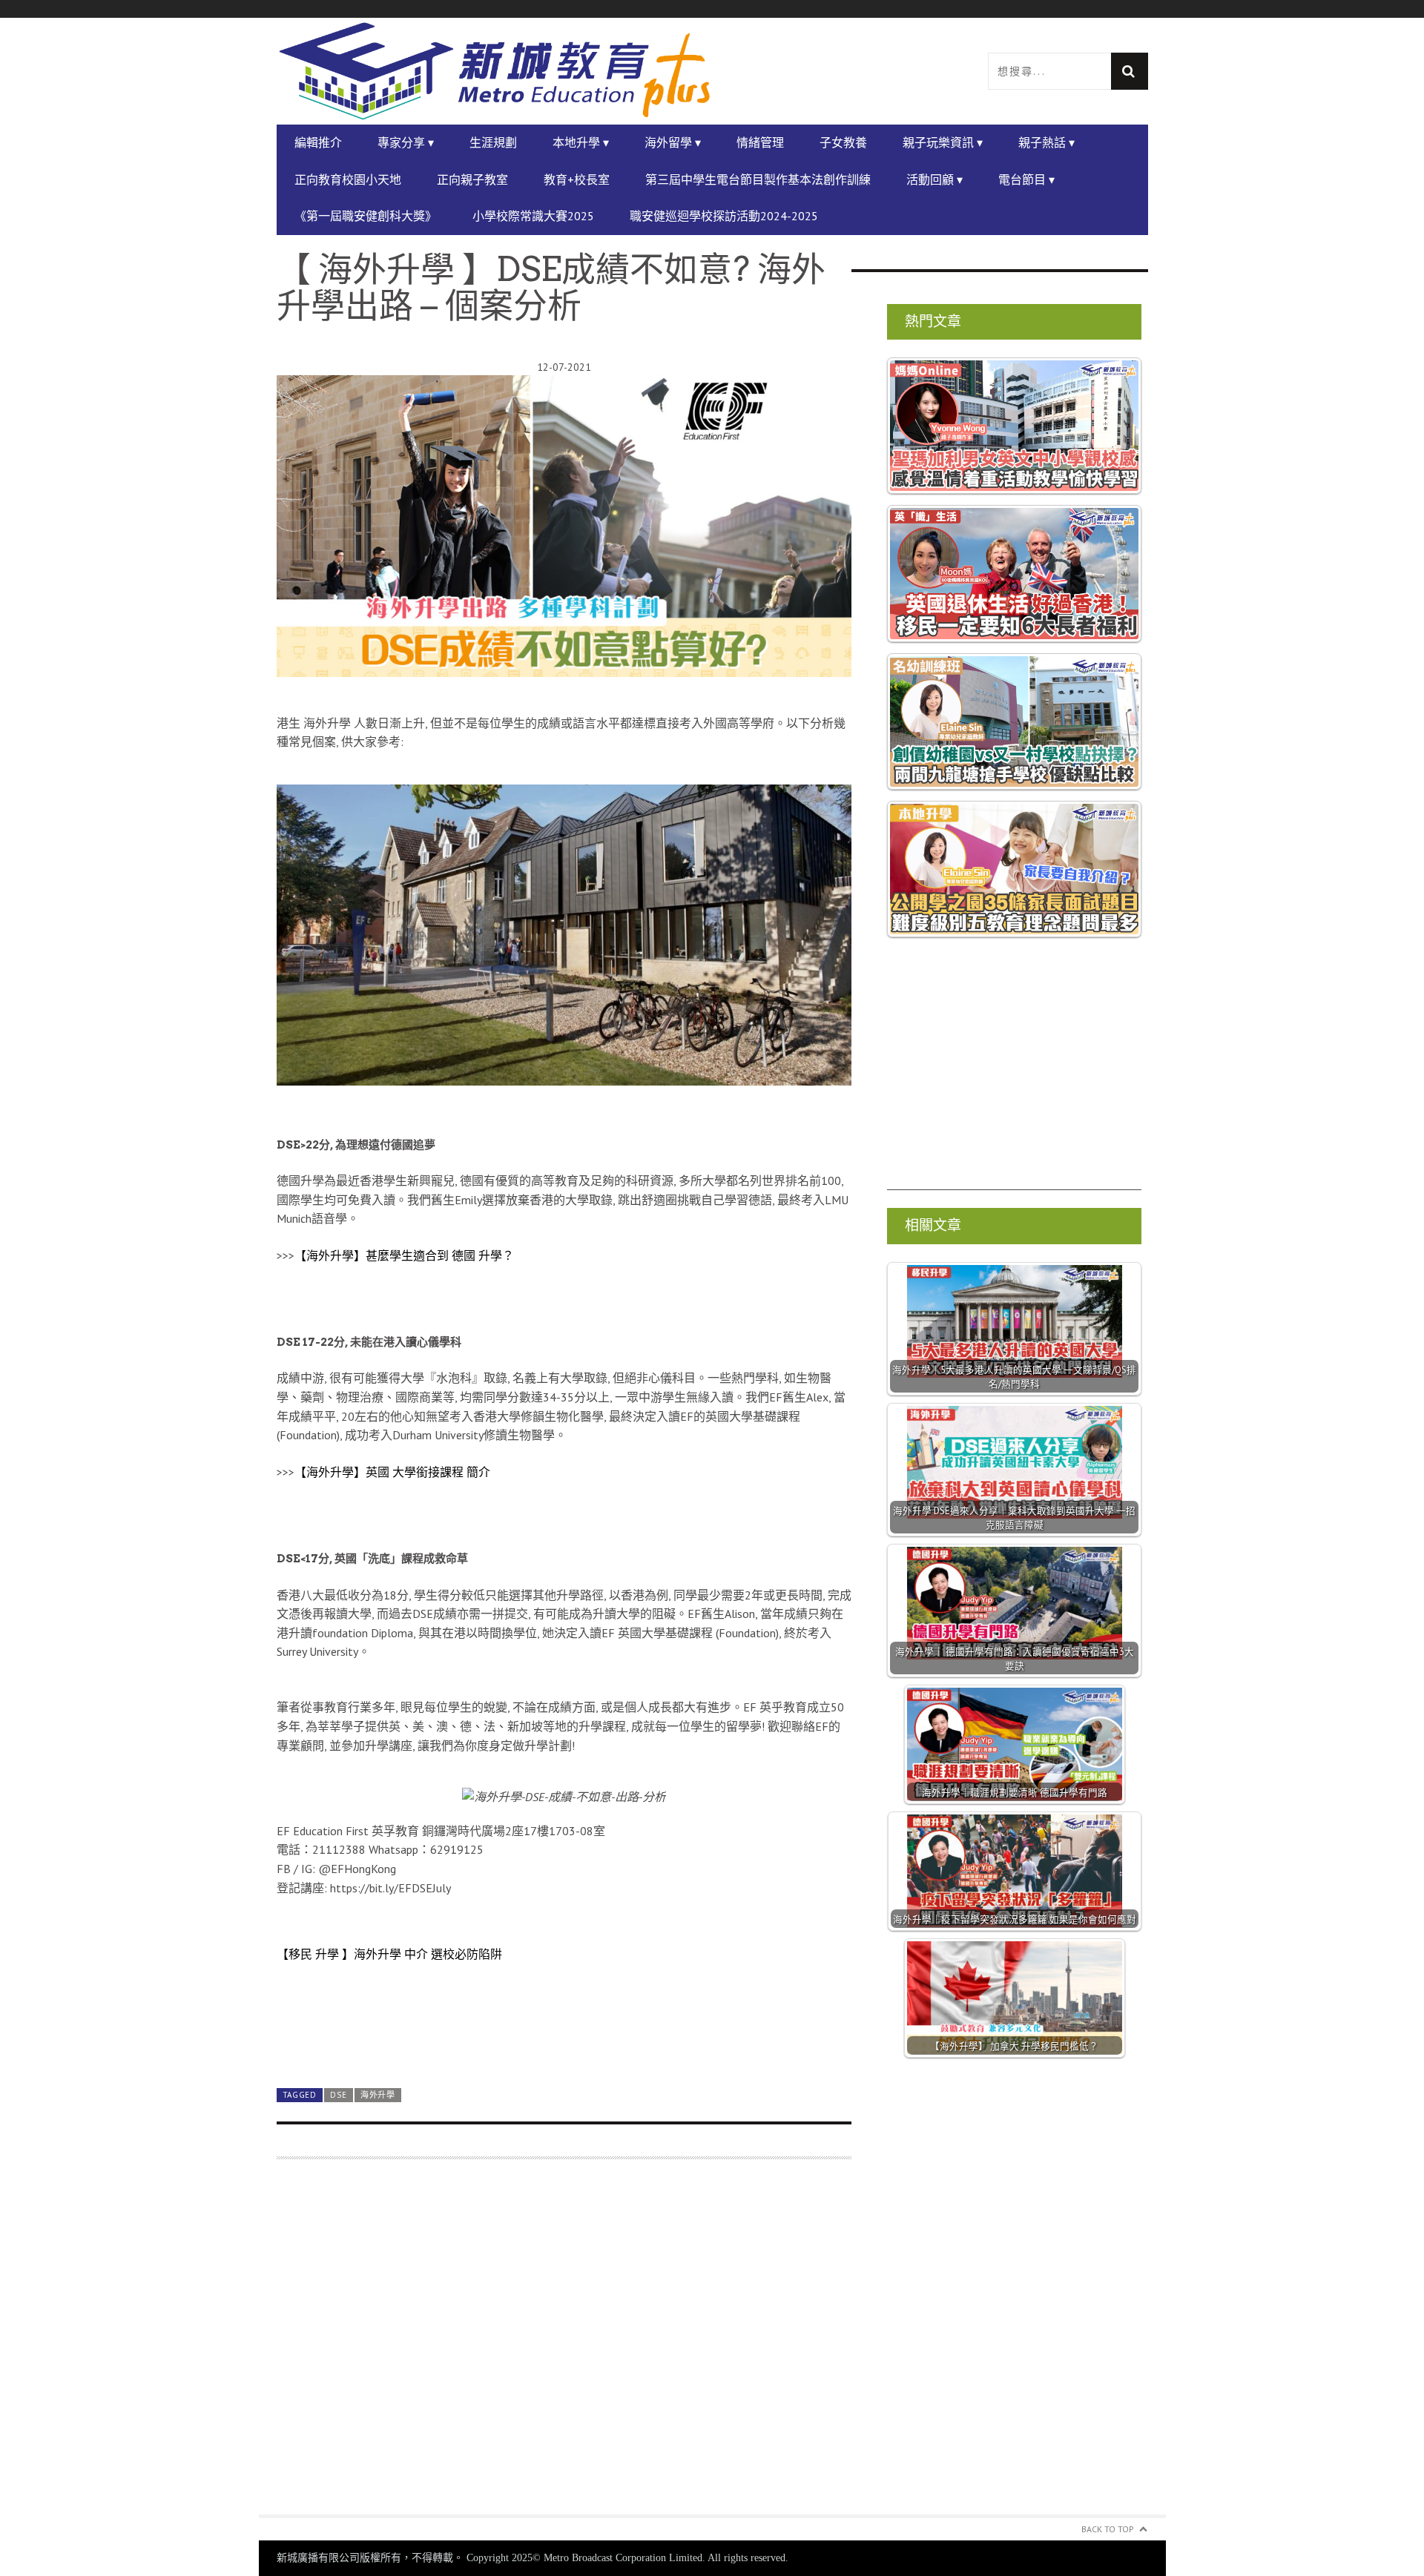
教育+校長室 (577, 179)
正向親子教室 (472, 179)
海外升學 (378, 2095)
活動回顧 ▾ (934, 179)
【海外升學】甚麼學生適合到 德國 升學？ (404, 1255)
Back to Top (1108, 2529)
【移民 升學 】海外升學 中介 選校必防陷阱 (389, 1954)
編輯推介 (318, 142)
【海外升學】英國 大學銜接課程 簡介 (392, 1472)
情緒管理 (760, 142)
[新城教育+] (495, 71)
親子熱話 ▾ (1046, 142)
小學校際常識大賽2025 (533, 216)
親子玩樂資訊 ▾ (943, 142)
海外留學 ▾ (673, 142)
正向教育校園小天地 (348, 179)
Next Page (564, 2042)
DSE (338, 2095)
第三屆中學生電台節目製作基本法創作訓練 (758, 179)
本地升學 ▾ (581, 142)
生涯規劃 (493, 142)
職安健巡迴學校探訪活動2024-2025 (724, 216)
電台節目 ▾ (1026, 179)
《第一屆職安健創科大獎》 (366, 216)
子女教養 (843, 142)
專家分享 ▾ (406, 142)
